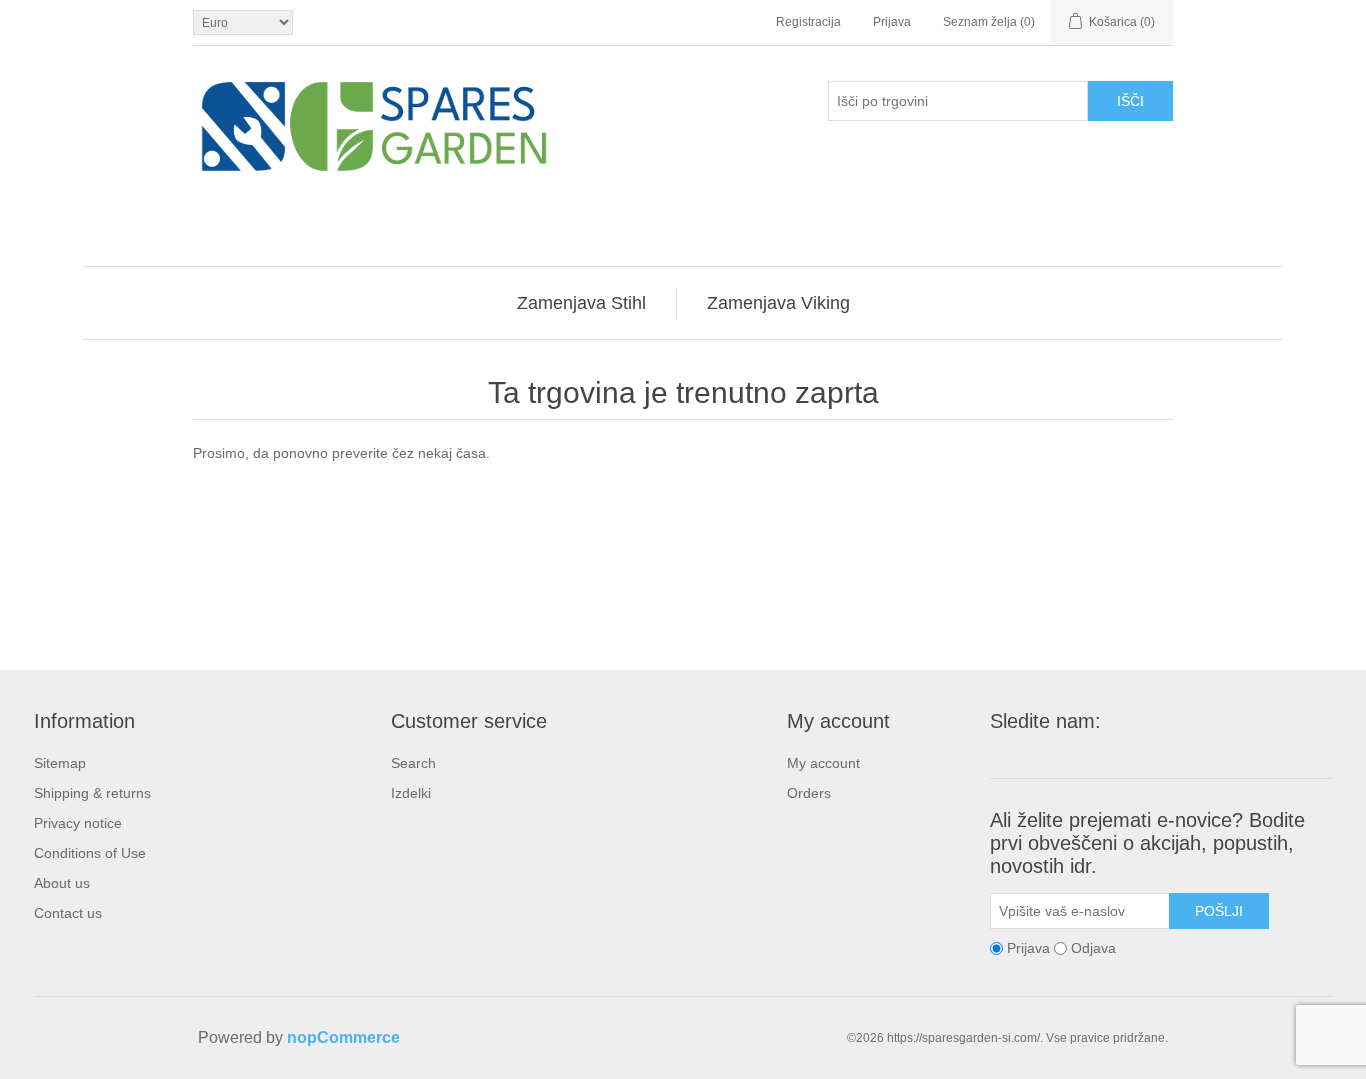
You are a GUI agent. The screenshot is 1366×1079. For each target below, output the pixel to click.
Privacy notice (78, 823)
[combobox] (958, 101)
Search (413, 763)
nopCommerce (343, 1037)
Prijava (892, 22)
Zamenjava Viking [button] (778, 303)
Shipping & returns (92, 793)
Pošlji (1219, 911)
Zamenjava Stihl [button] (581, 303)
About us (62, 883)
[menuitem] (582, 303)
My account (823, 763)
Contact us (68, 913)
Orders (809, 793)
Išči (1130, 101)
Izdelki (411, 793)
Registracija (808, 22)
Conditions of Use (90, 853)
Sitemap (60, 763)
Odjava (1093, 948)
